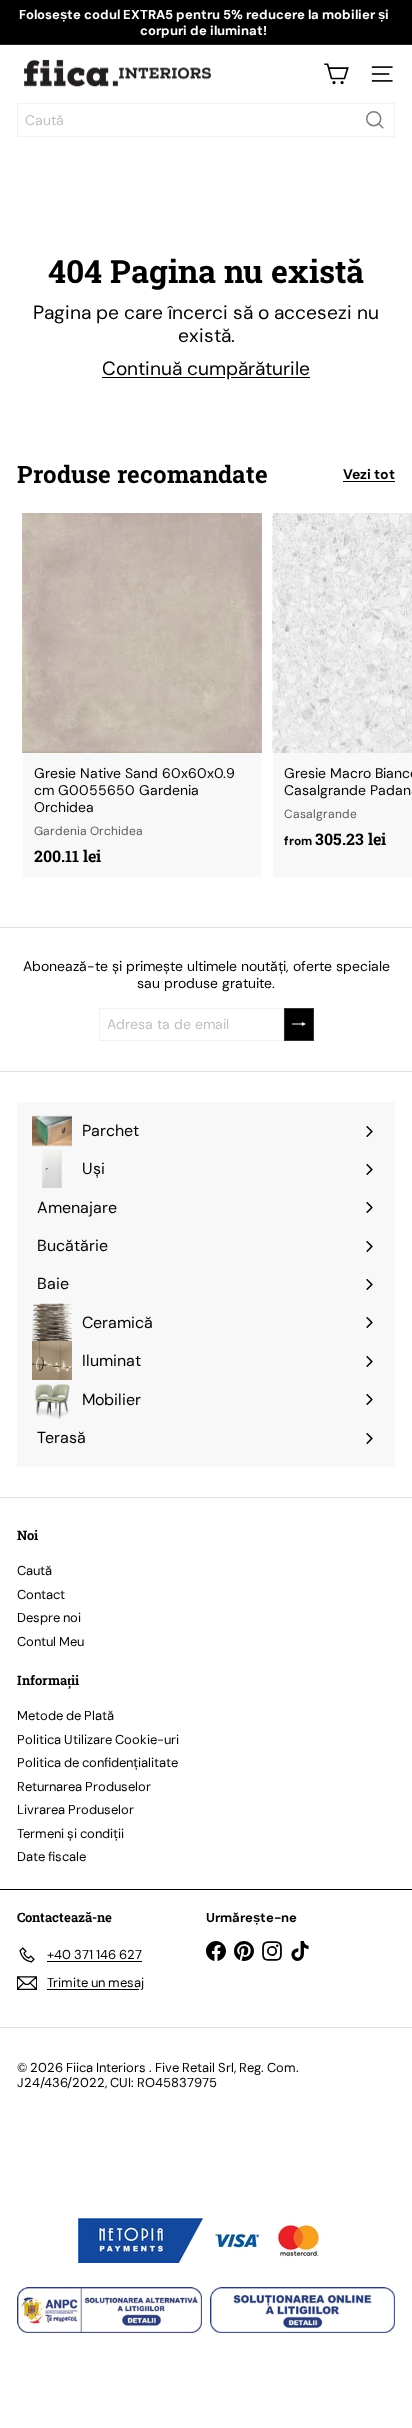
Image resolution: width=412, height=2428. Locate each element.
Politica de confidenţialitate (97, 1762)
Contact (41, 1594)
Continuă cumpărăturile (206, 368)
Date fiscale (51, 1856)
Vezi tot (369, 474)
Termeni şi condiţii (70, 1833)
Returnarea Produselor (84, 1786)
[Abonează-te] (299, 1024)
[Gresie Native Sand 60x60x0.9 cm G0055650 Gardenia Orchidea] (142, 695)
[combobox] (206, 120)
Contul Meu (50, 1641)
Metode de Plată (65, 1715)
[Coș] (336, 74)
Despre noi (49, 1617)
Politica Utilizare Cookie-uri (98, 1739)
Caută (34, 1570)
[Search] (375, 120)
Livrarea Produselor (75, 1809)
